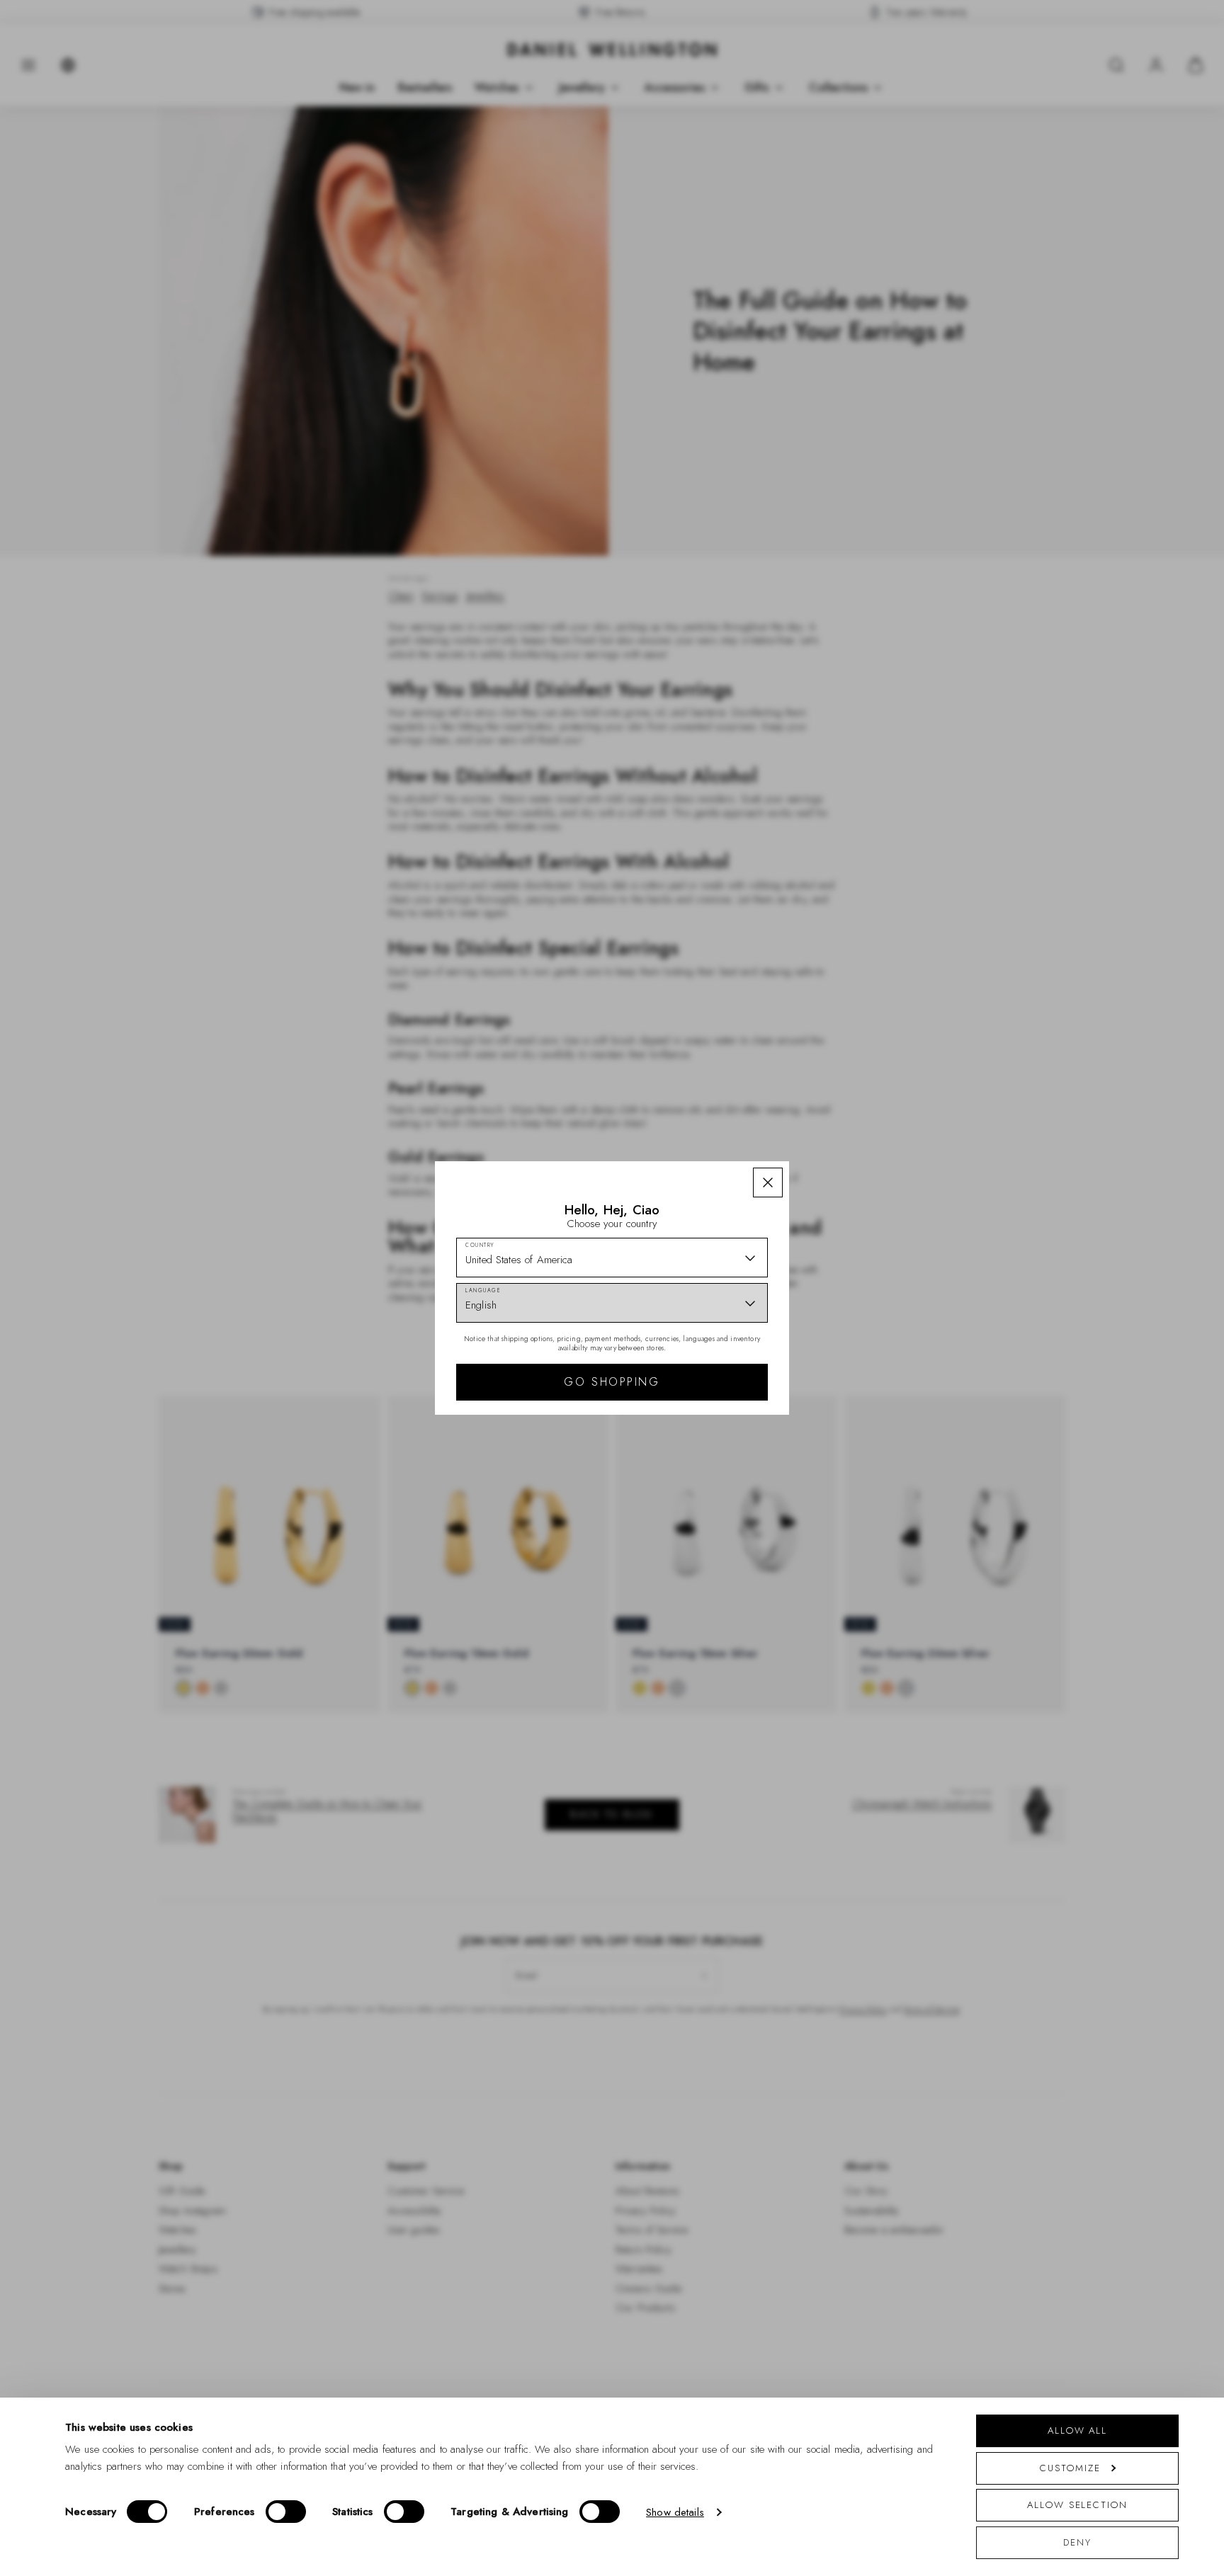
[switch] (286, 2512)
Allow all (1077, 2430)
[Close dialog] (858, 1091)
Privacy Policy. (750, 1472)
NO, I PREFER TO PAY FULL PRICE (713, 1411)
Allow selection (1077, 2505)
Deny (1077, 2542)
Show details (675, 2512)
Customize (1070, 2468)
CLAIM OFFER (713, 1366)
